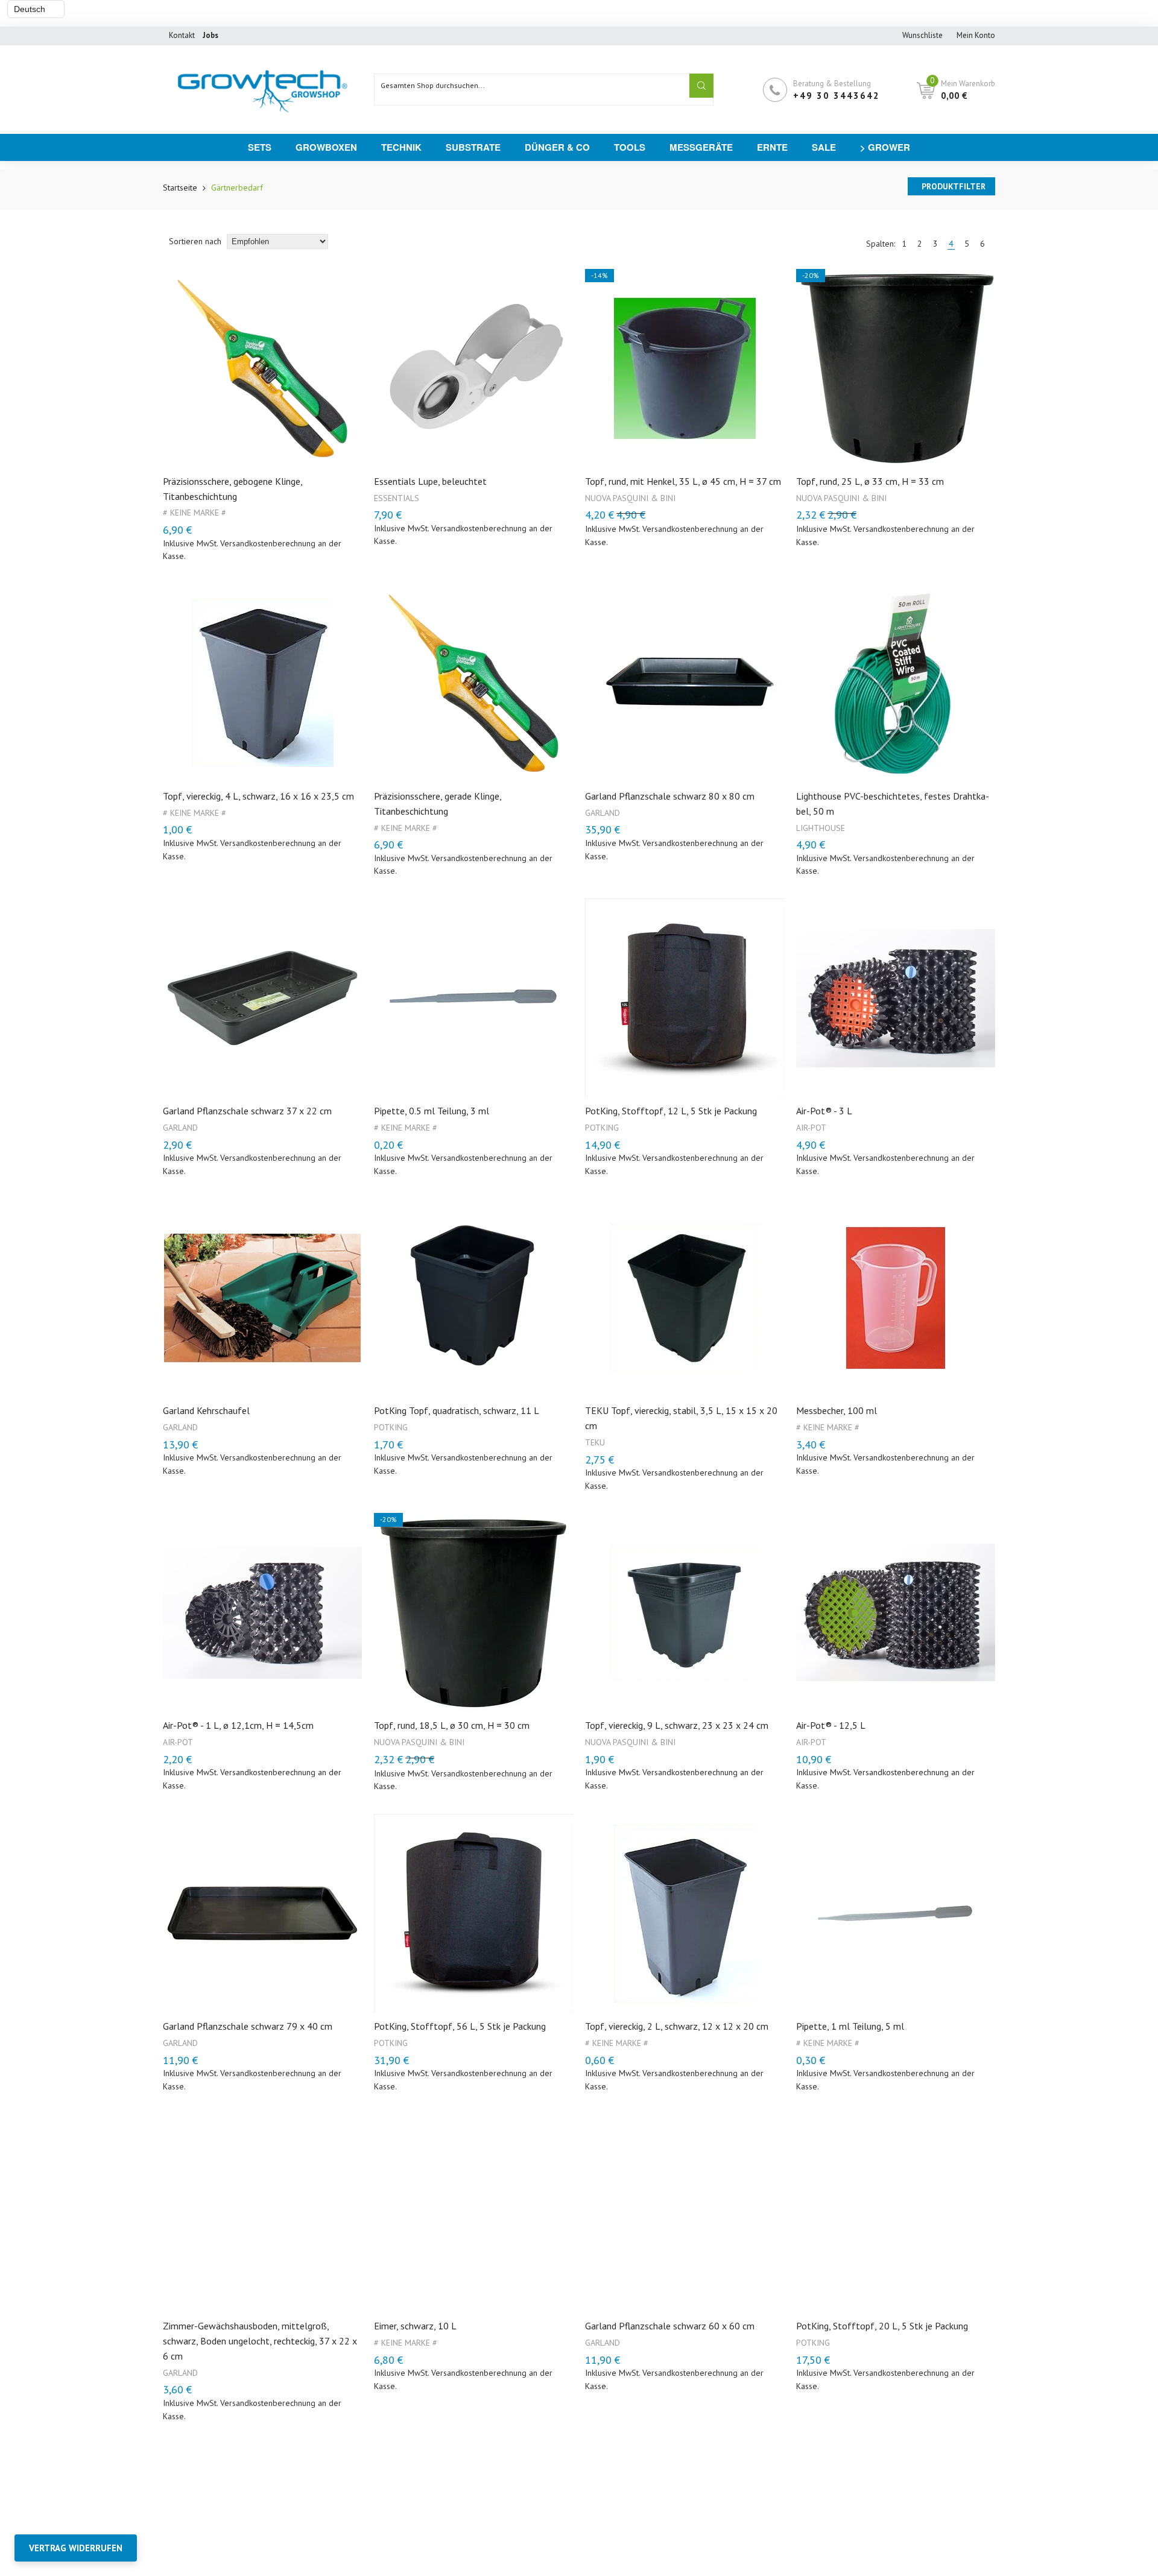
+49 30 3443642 (837, 96)
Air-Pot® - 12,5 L (831, 1725)
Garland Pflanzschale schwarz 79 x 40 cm (248, 2026)
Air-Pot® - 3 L (824, 1111)
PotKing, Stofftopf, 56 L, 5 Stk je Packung (460, 2026)
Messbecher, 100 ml (837, 1410)
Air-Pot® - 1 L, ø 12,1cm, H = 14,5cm (238, 1725)
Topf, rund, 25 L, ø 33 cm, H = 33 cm (870, 481)
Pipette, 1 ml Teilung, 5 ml (850, 2026)
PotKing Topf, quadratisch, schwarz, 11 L (457, 1410)
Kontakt (182, 35)
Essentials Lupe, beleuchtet (430, 481)
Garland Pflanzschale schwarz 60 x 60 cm (670, 2326)
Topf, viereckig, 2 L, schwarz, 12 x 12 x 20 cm (677, 2026)
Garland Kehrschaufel (206, 1410)
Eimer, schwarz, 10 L (415, 2326)
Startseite (180, 188)
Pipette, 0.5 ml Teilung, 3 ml (432, 1111)
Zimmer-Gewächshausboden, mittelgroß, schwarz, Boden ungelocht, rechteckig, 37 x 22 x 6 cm (260, 2341)
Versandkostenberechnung (268, 543)
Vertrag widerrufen (76, 2548)
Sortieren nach (196, 241)
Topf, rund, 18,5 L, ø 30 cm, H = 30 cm (452, 1725)
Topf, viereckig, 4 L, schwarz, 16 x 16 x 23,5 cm (258, 796)
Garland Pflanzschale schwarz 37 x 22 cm (247, 1111)
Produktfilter (954, 186)
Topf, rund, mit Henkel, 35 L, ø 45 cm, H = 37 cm (683, 481)
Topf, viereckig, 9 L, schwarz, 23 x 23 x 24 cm (677, 1725)
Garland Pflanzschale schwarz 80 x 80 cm (670, 796)
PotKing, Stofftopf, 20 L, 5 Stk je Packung (882, 2326)
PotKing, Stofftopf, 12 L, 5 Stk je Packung (671, 1111)
